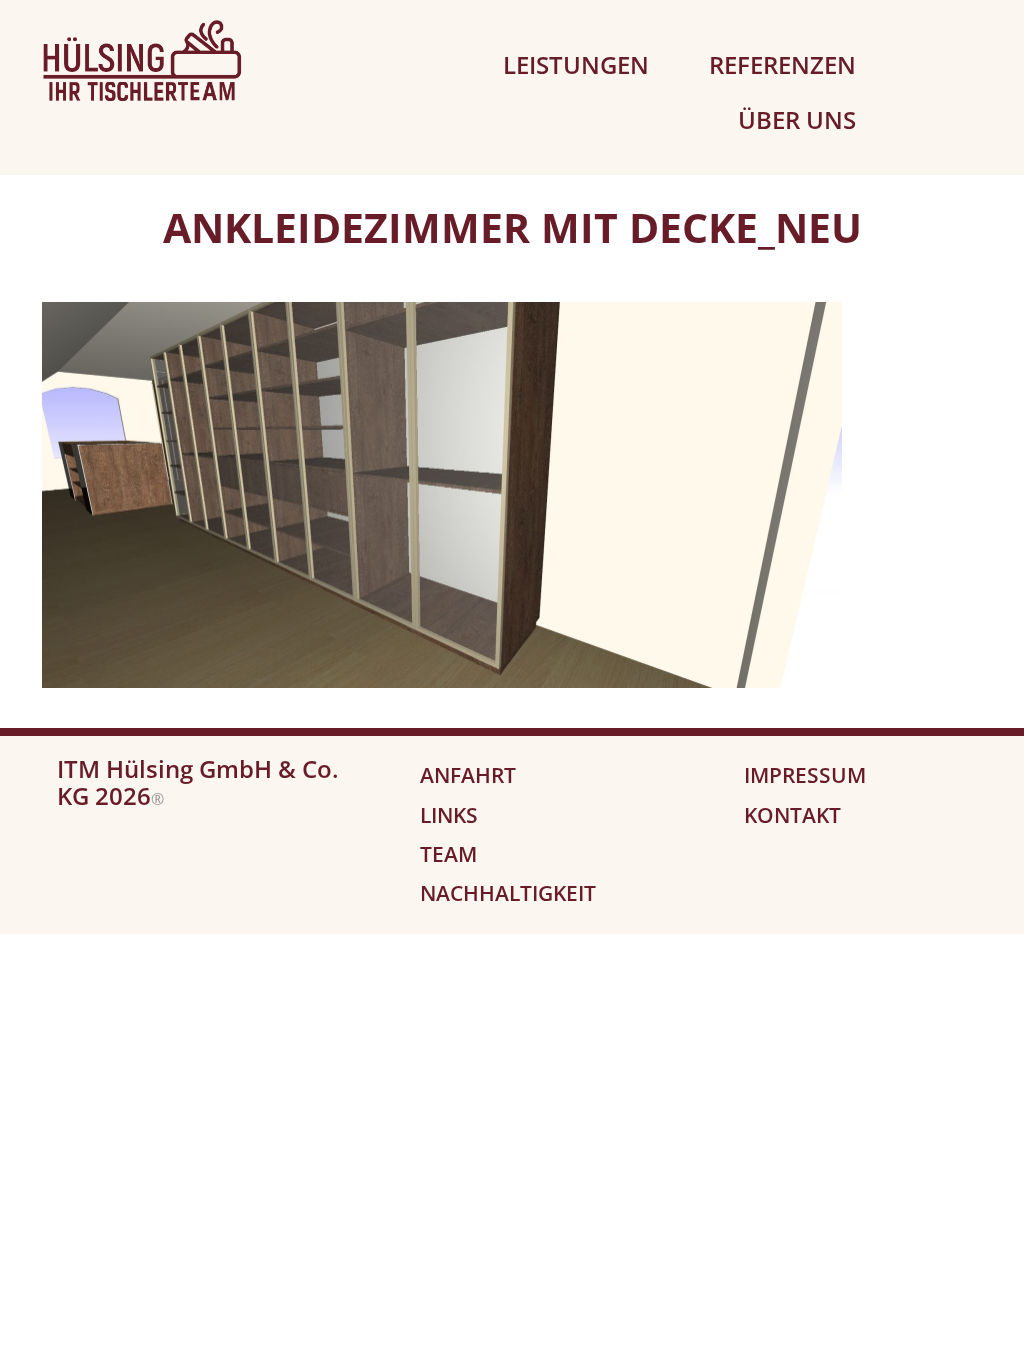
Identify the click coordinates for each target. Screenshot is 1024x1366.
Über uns (797, 119)
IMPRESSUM (805, 775)
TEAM (448, 854)
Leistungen (576, 64)
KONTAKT (792, 815)
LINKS (449, 815)
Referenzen (782, 64)
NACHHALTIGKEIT (508, 893)
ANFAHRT (468, 775)
